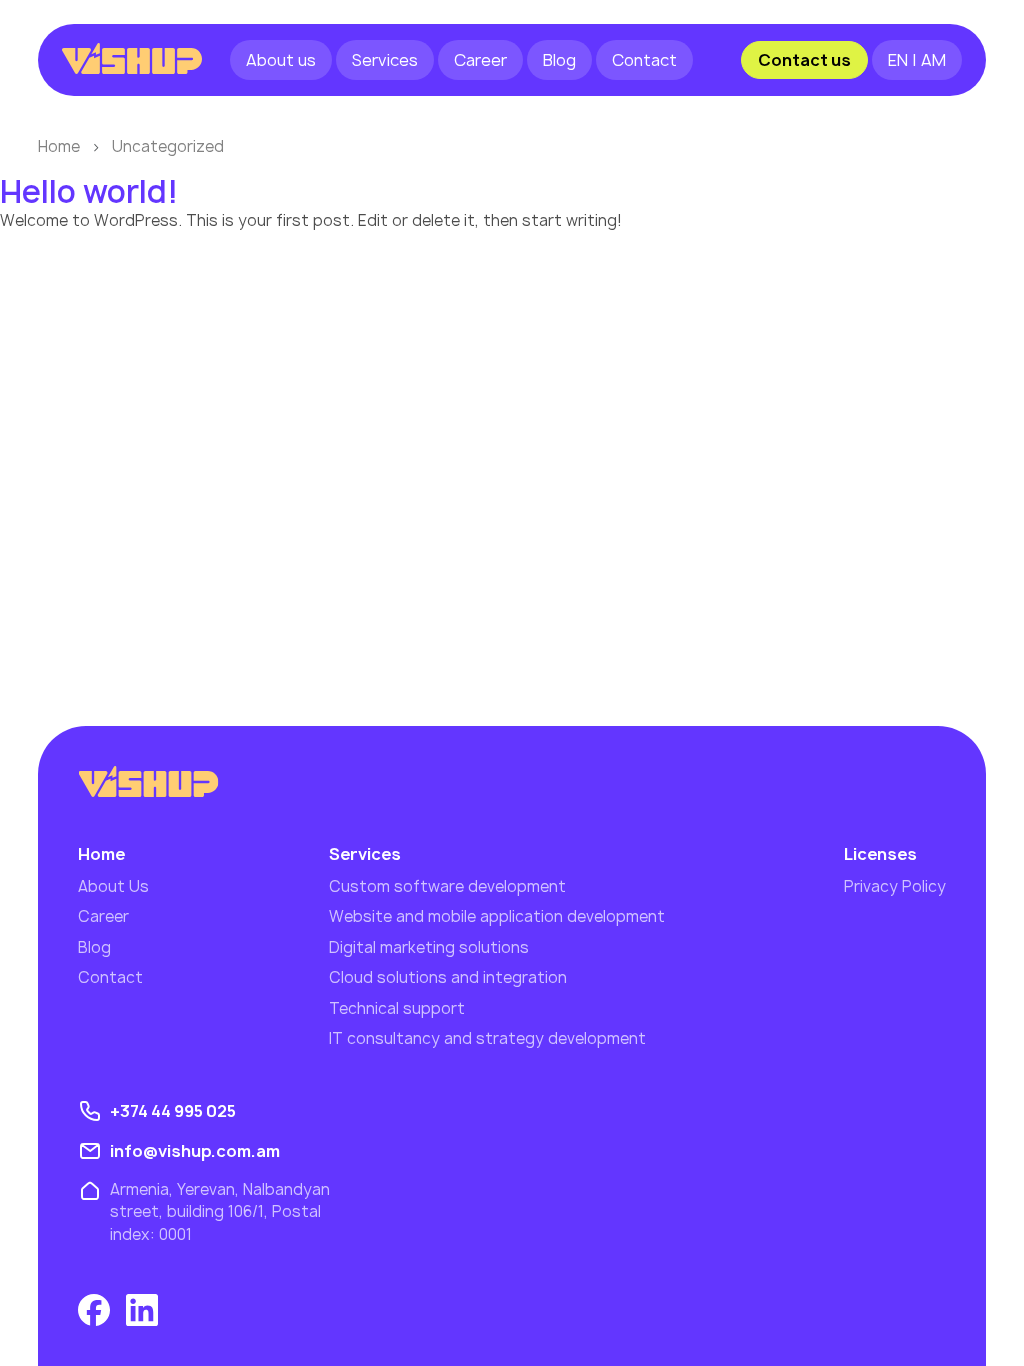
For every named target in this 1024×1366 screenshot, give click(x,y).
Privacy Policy (895, 886)
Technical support (397, 1008)
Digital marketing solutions (429, 947)
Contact (644, 60)
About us (281, 60)
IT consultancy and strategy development (487, 1038)
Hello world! (89, 192)
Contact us (804, 60)
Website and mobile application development (497, 916)
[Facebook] (94, 1310)
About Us (113, 886)
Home (59, 146)
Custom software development (447, 886)
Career (480, 60)
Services (385, 60)
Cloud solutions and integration (448, 977)
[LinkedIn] (142, 1310)
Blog (559, 60)
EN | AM (917, 60)
